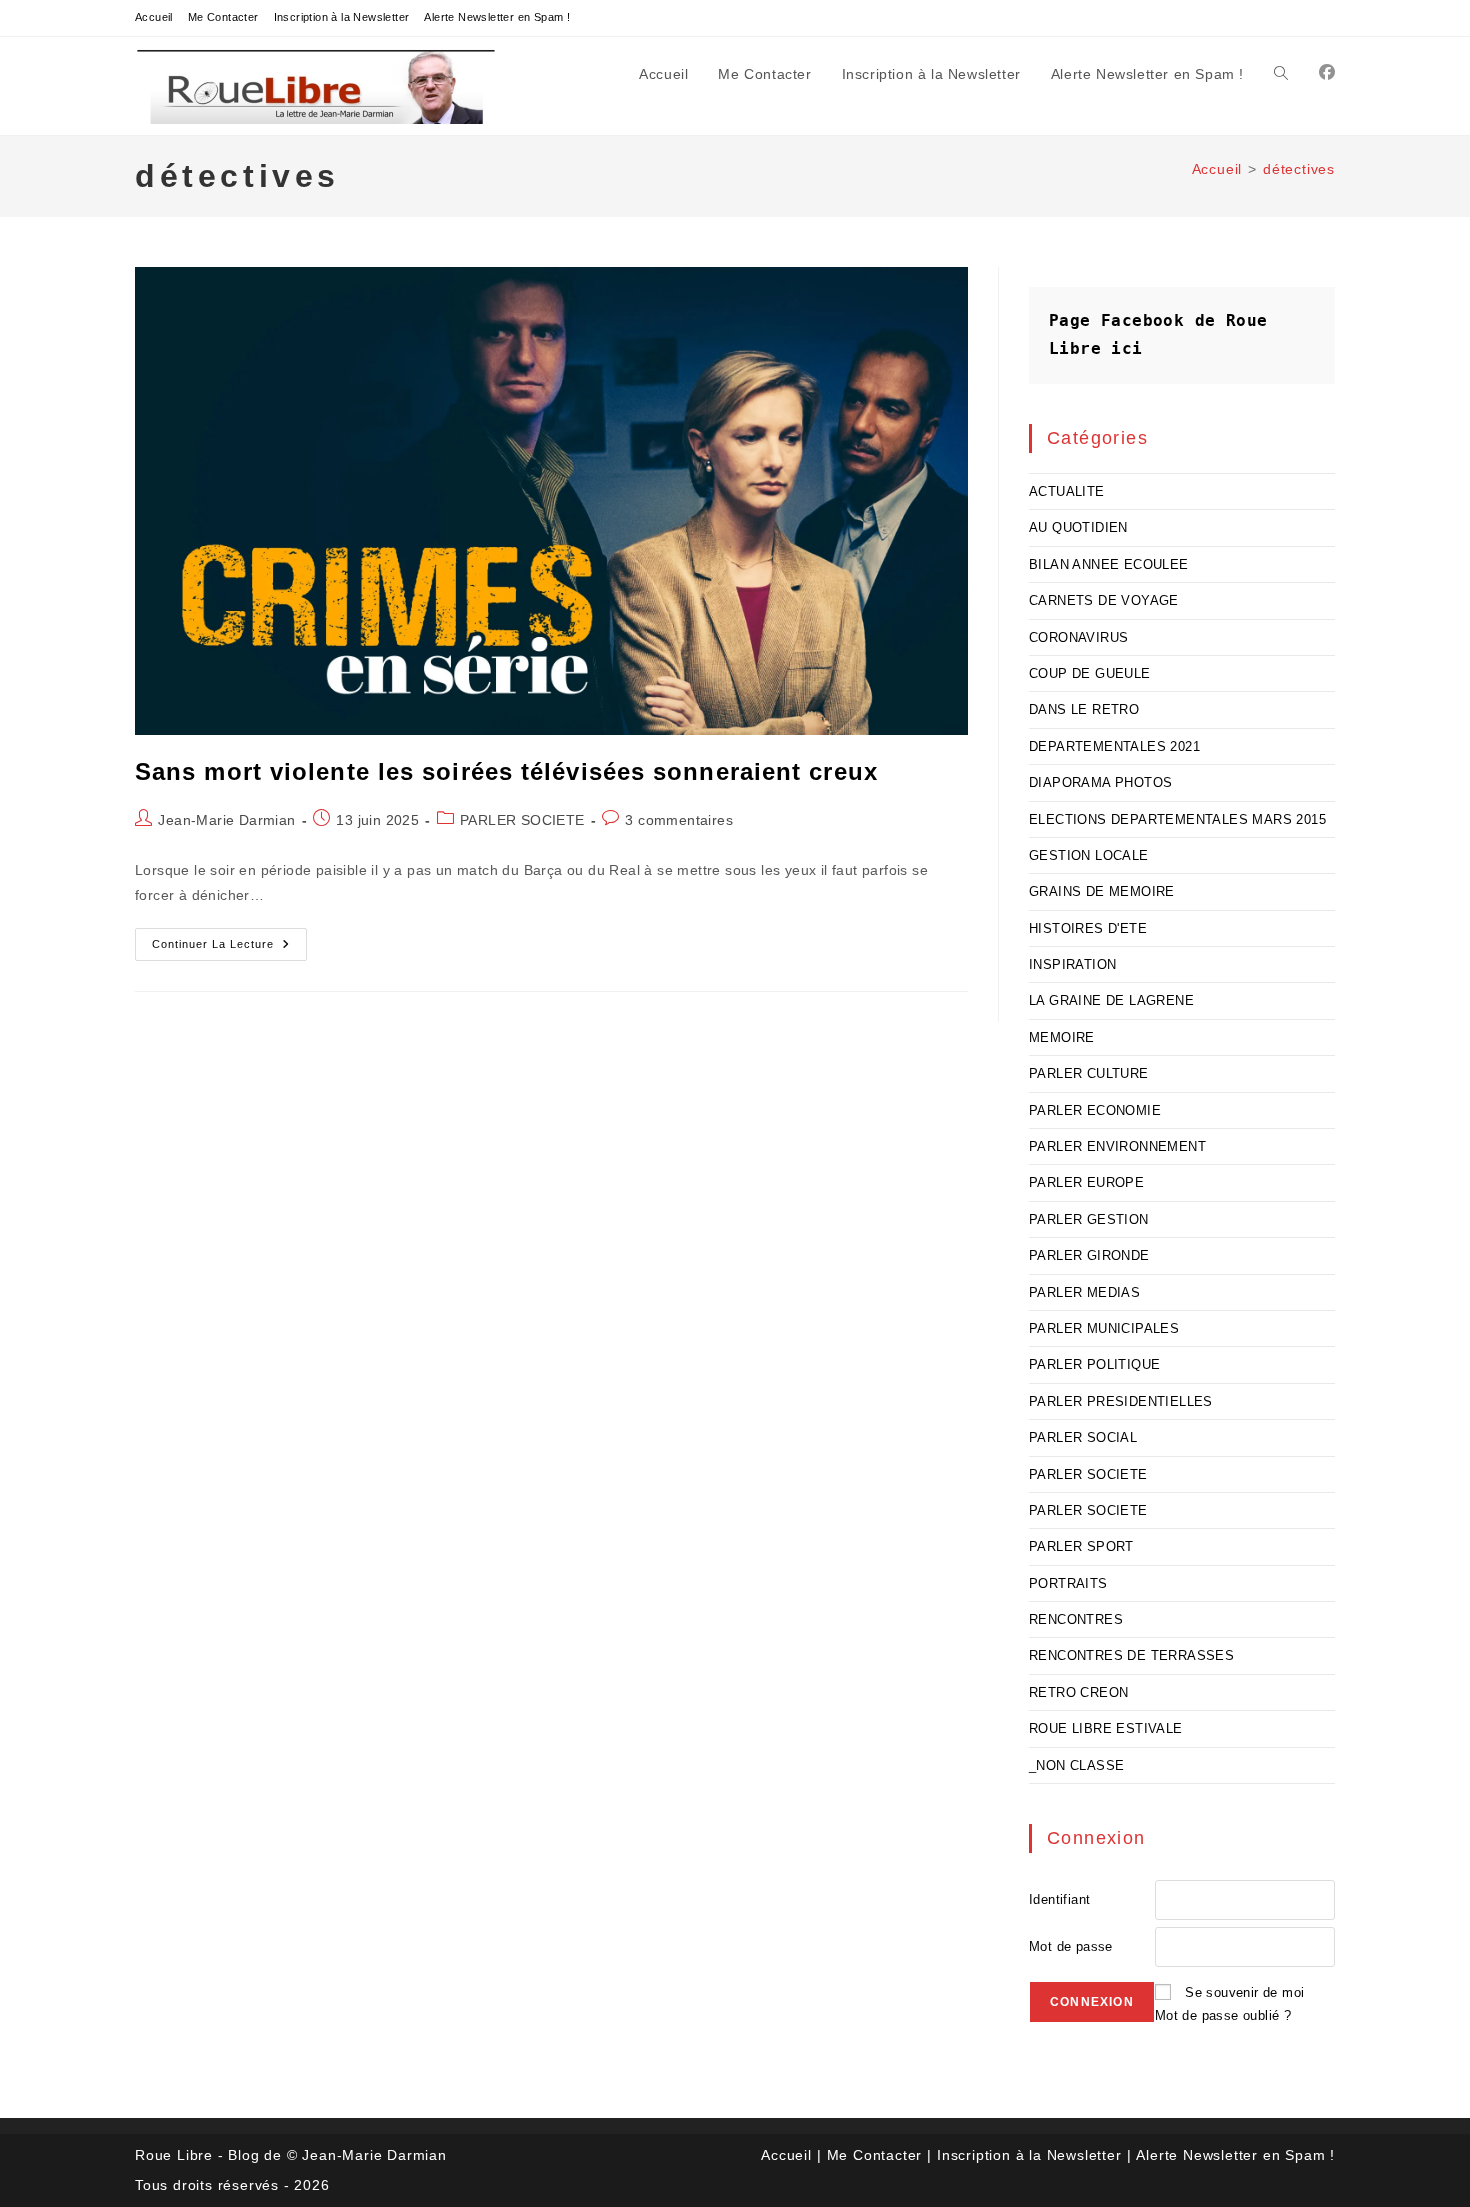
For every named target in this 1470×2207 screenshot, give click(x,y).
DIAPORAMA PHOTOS (1100, 782)
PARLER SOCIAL (1083, 1437)
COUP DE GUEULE (1090, 673)
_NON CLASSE (1076, 1765)
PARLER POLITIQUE (1094, 1364)
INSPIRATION (1072, 964)
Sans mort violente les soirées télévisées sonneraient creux (506, 771)
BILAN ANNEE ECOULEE (1109, 564)
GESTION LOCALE (1089, 855)
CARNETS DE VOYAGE (1104, 600)
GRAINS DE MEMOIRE (1102, 891)
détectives (1299, 169)
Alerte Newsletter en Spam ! (497, 17)
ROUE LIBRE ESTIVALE (1106, 1728)
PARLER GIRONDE (1089, 1255)
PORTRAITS (1068, 1583)
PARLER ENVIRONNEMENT (1117, 1146)
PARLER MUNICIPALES (1104, 1328)
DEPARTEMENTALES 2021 (1114, 746)
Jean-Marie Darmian (226, 820)
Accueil (154, 17)
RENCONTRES (1076, 1619)
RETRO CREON (1078, 1692)
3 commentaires (679, 820)
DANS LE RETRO (1084, 709)
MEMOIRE (1062, 1037)
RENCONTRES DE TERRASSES (1131, 1655)
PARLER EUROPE (1086, 1182)
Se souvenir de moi (1244, 1992)
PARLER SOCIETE (522, 820)
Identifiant (1059, 1899)
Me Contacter (223, 17)
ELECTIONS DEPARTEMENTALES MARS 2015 (1177, 819)
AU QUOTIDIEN (1078, 527)
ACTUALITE (1067, 491)
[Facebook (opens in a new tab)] (1327, 72)
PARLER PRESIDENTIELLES (1121, 1401)
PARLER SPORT (1081, 1546)
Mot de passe (1071, 1946)
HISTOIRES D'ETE (1088, 928)
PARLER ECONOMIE (1095, 1110)
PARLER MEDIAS (1084, 1292)
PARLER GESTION (1089, 1219)
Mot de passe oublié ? (1223, 2015)
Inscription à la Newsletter (342, 17)
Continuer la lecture (229, 949)
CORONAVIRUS (1078, 637)
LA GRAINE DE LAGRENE (1111, 1000)
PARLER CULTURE (1089, 1073)
